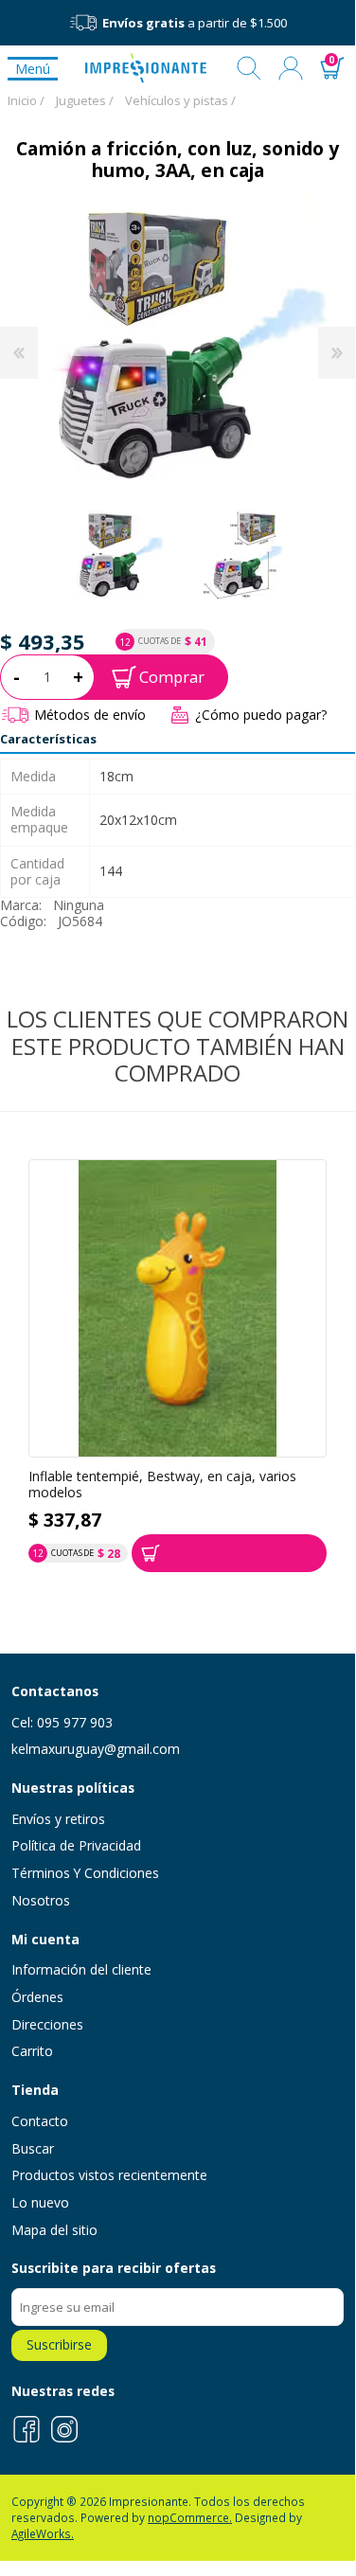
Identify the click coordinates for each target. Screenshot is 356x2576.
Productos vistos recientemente (109, 2175)
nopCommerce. (190, 2517)
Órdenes (37, 1997)
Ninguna (79, 905)
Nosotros (41, 1900)
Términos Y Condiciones (85, 1873)
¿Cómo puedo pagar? (261, 715)
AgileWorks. (43, 2533)
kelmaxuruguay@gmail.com (96, 1749)
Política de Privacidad (76, 1845)
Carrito (32, 2051)
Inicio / (26, 100)
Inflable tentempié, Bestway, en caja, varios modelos (162, 1485)
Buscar (249, 68)
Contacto (40, 2121)
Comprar (172, 677)
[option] (117, 554)
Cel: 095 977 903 (62, 1722)
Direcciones (47, 2024)
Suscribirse (59, 2344)
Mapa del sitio (54, 2230)
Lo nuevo (40, 2202)
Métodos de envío (90, 715)
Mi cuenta (291, 68)
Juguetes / (85, 100)
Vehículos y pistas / (180, 100)
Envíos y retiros (58, 1819)
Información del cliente (81, 1969)
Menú (33, 69)
